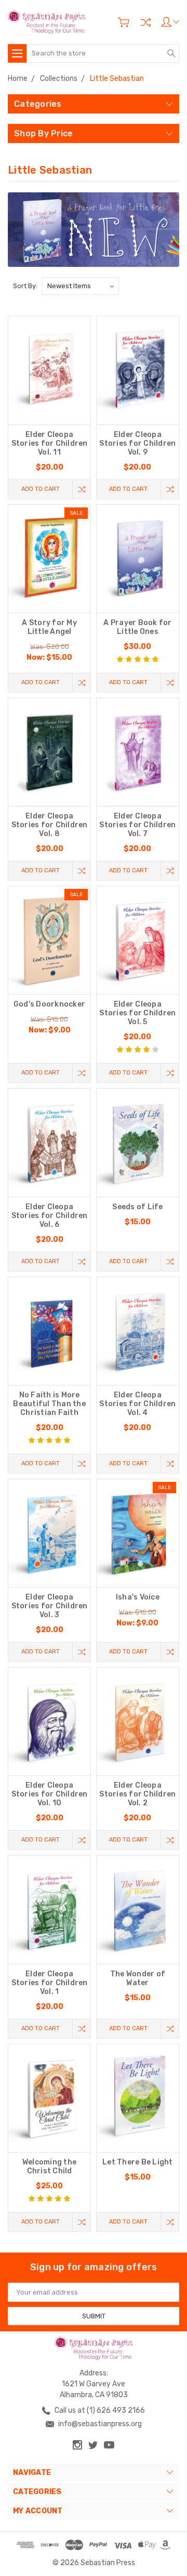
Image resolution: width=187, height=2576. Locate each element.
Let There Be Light (138, 2162)
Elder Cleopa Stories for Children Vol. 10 (50, 1794)
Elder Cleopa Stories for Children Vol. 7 (137, 825)
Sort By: (25, 286)
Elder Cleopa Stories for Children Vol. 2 (137, 1794)
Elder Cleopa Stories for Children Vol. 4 (137, 1404)
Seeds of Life (137, 1207)
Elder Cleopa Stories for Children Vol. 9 (137, 443)
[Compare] (145, 22)
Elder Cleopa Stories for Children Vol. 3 (50, 1606)
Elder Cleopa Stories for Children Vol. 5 (137, 1013)
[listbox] (80, 286)
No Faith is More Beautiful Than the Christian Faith (49, 1404)
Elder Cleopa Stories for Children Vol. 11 (50, 443)
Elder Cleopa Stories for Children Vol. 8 (50, 825)
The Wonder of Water (138, 1978)
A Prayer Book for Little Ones (137, 627)
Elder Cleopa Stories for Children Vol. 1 (50, 1983)
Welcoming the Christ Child (49, 2167)
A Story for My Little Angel (49, 627)
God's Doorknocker (49, 1004)
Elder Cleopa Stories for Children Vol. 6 (50, 1216)
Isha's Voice (138, 1597)
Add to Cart (41, 489)
